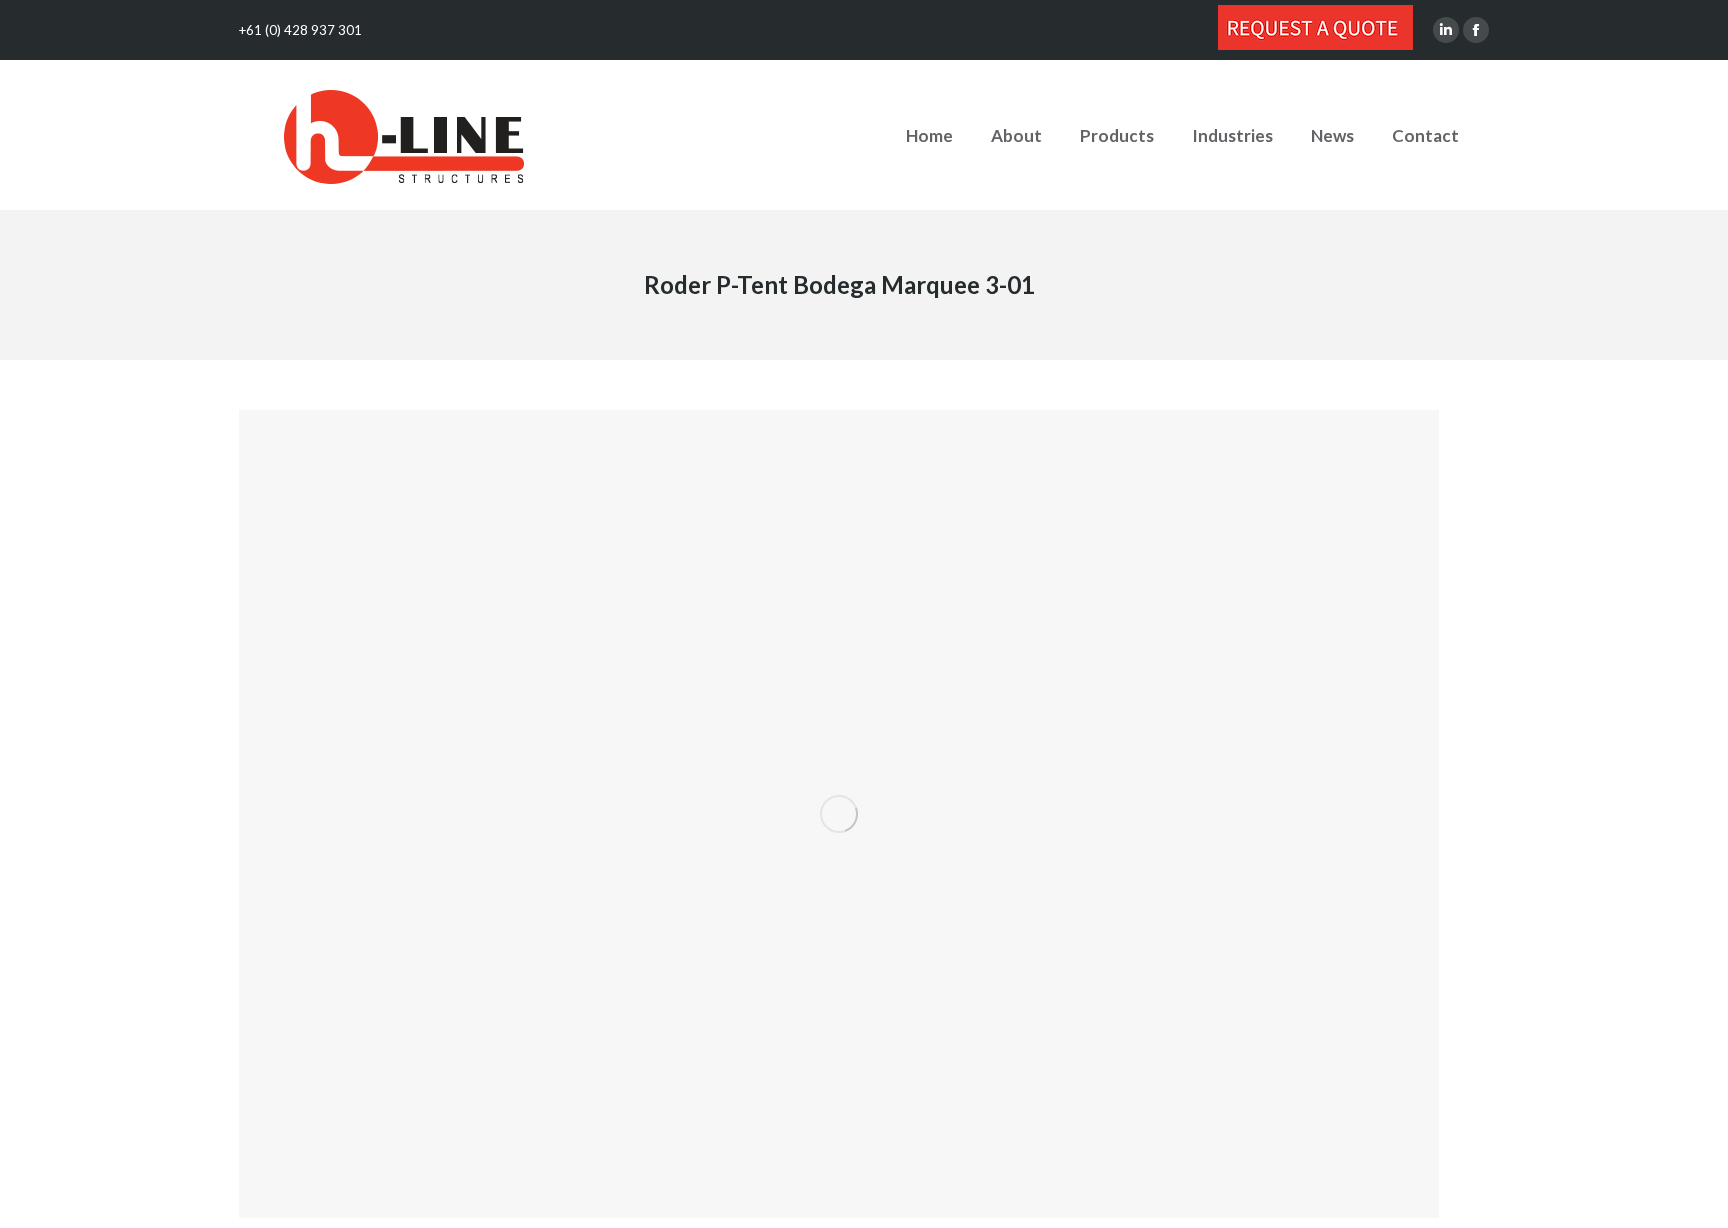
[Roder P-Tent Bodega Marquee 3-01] (839, 814)
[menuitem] (929, 135)
